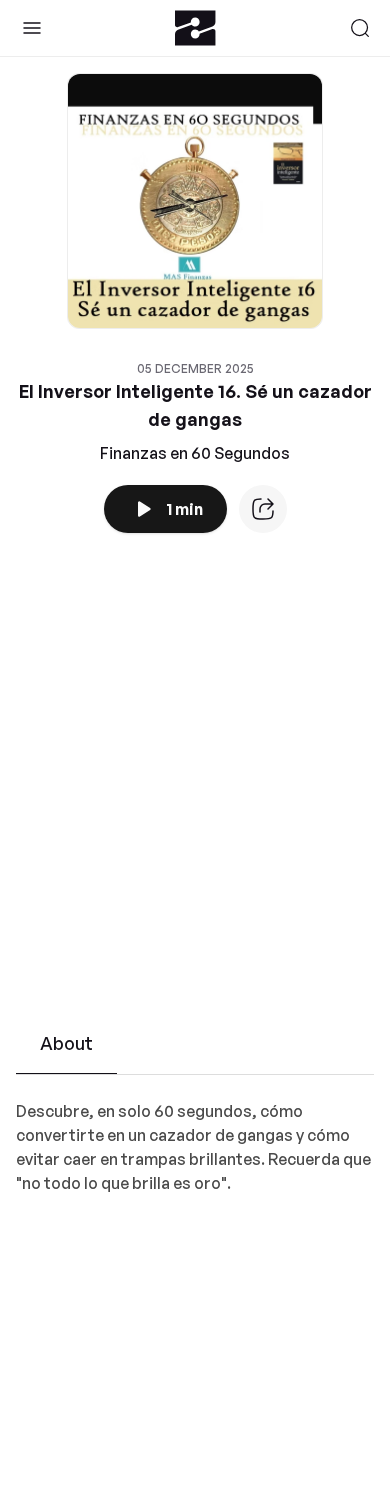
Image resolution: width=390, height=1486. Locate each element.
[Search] (360, 28)
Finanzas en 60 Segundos (195, 453)
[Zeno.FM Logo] (195, 28)
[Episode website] (263, 509)
